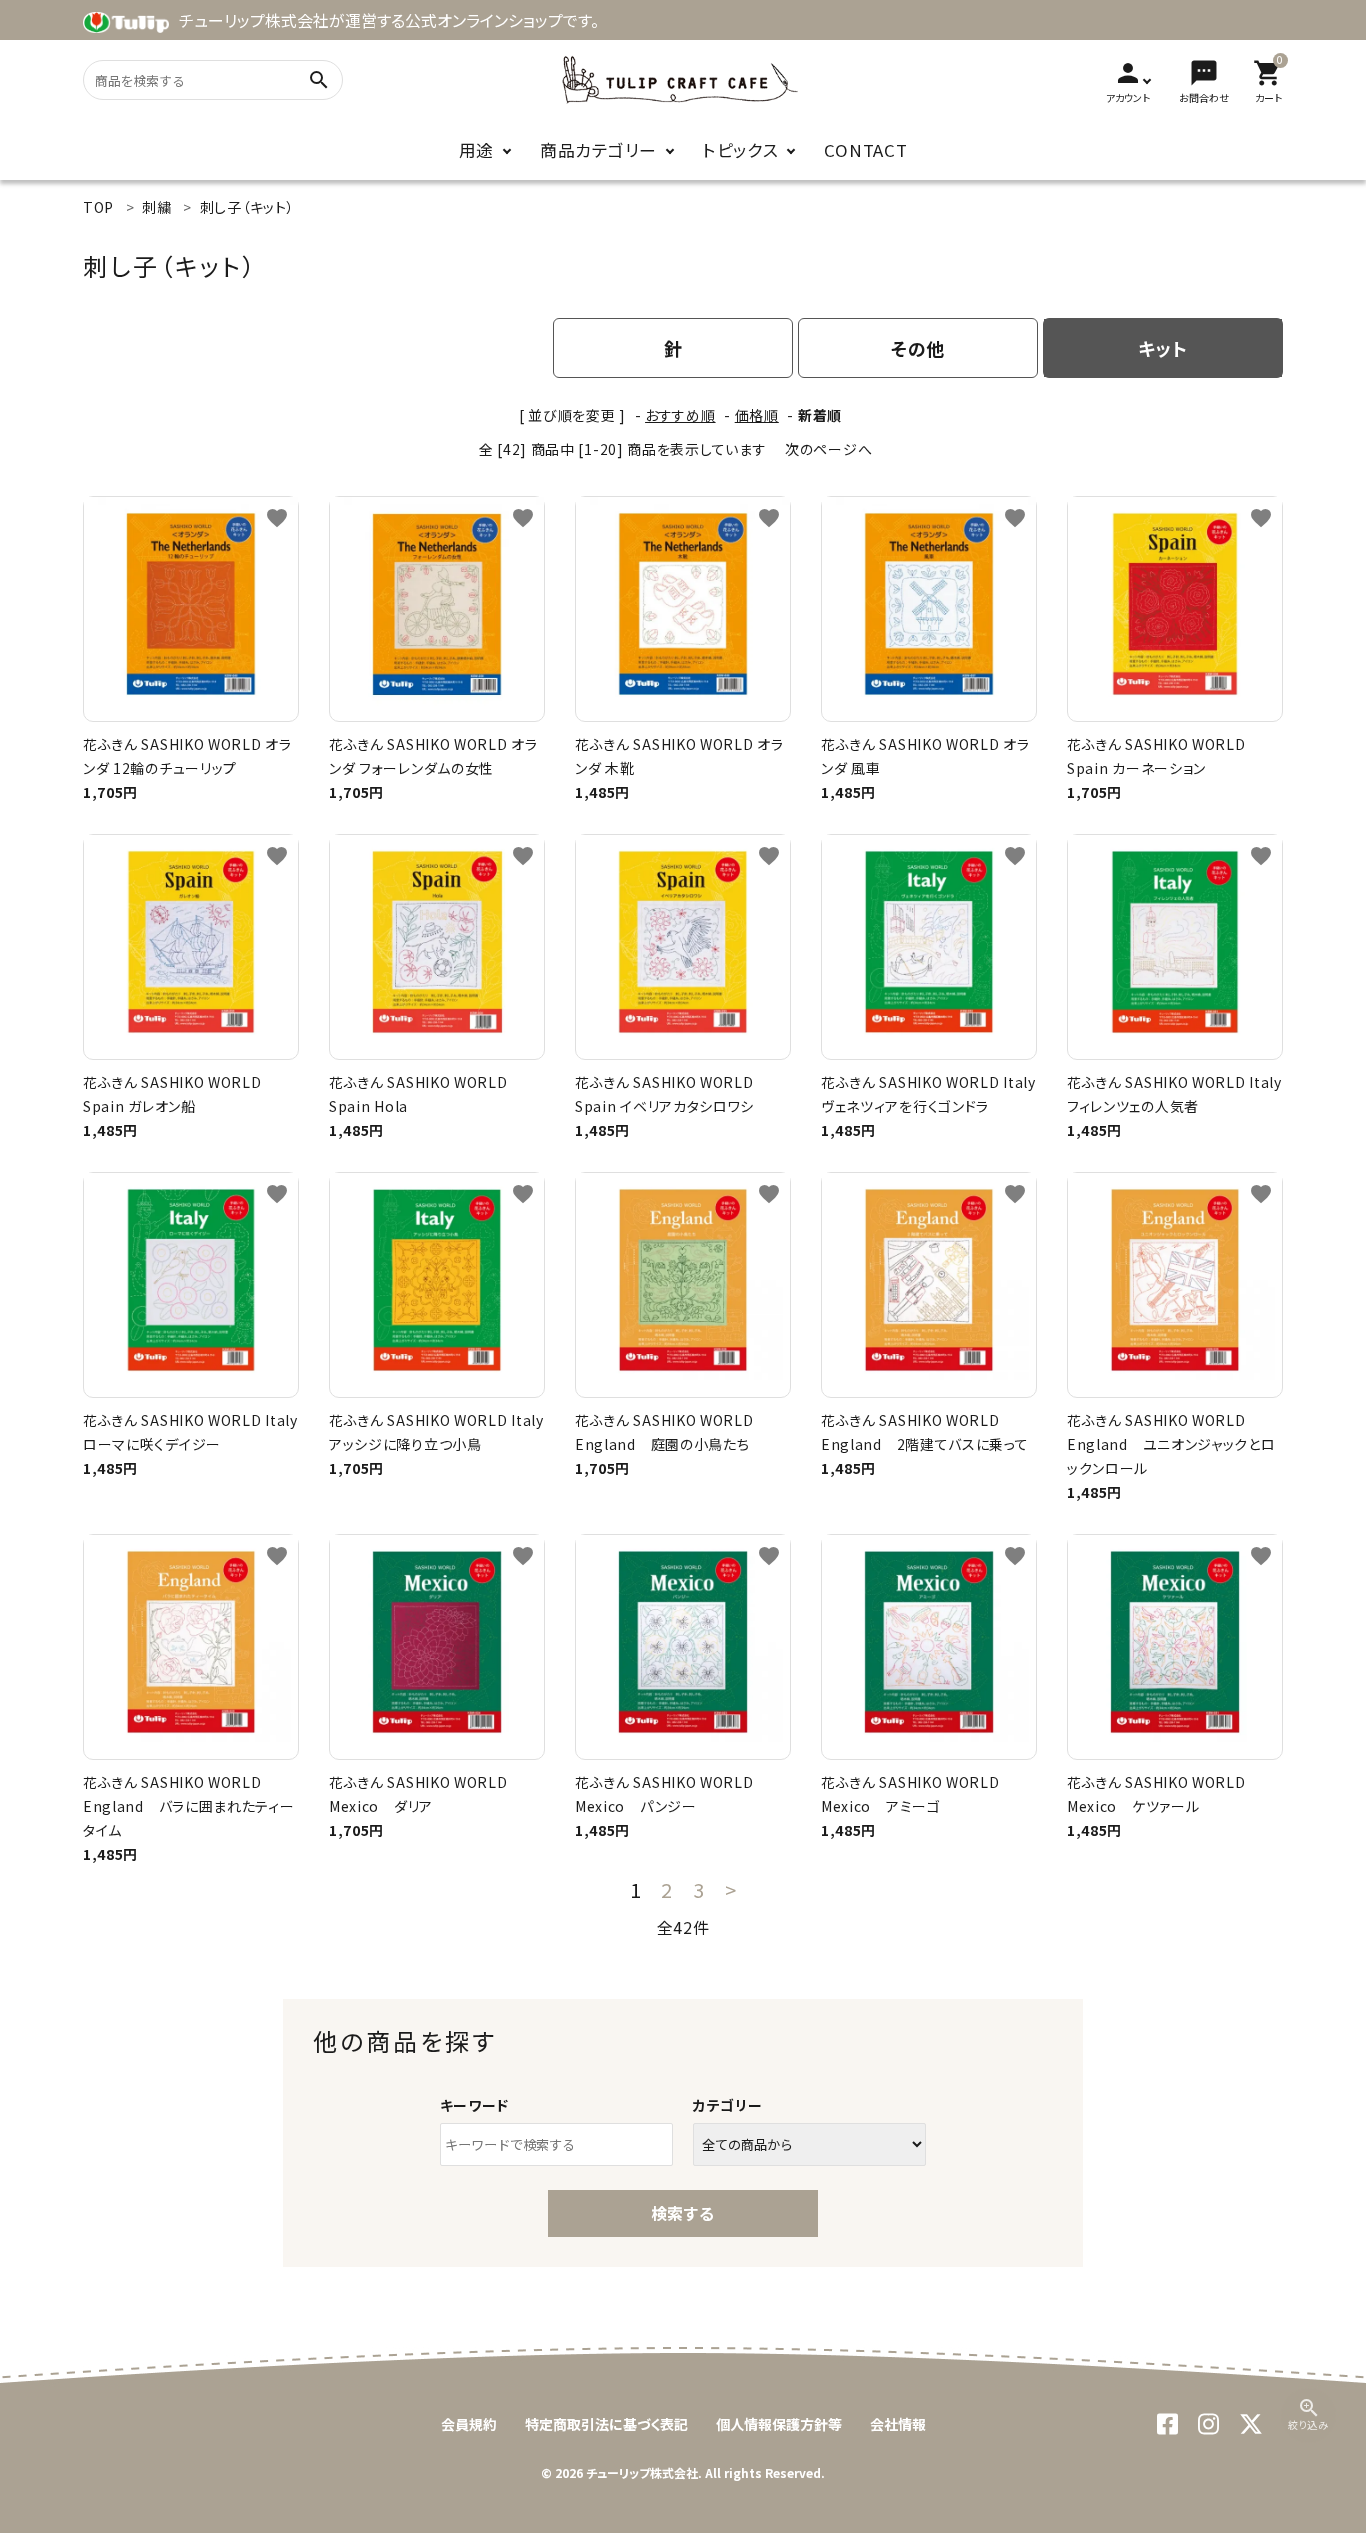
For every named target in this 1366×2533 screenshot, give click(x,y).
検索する (683, 2213)
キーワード (475, 2105)
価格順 (757, 415)
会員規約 (469, 2424)
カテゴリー (728, 2105)
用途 (476, 150)
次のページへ (828, 449)
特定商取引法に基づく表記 (606, 2424)
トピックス (741, 150)
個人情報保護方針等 (779, 2424)
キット (1162, 348)
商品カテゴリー (598, 150)
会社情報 (898, 2424)
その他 (918, 348)
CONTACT (865, 150)
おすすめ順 (680, 415)
